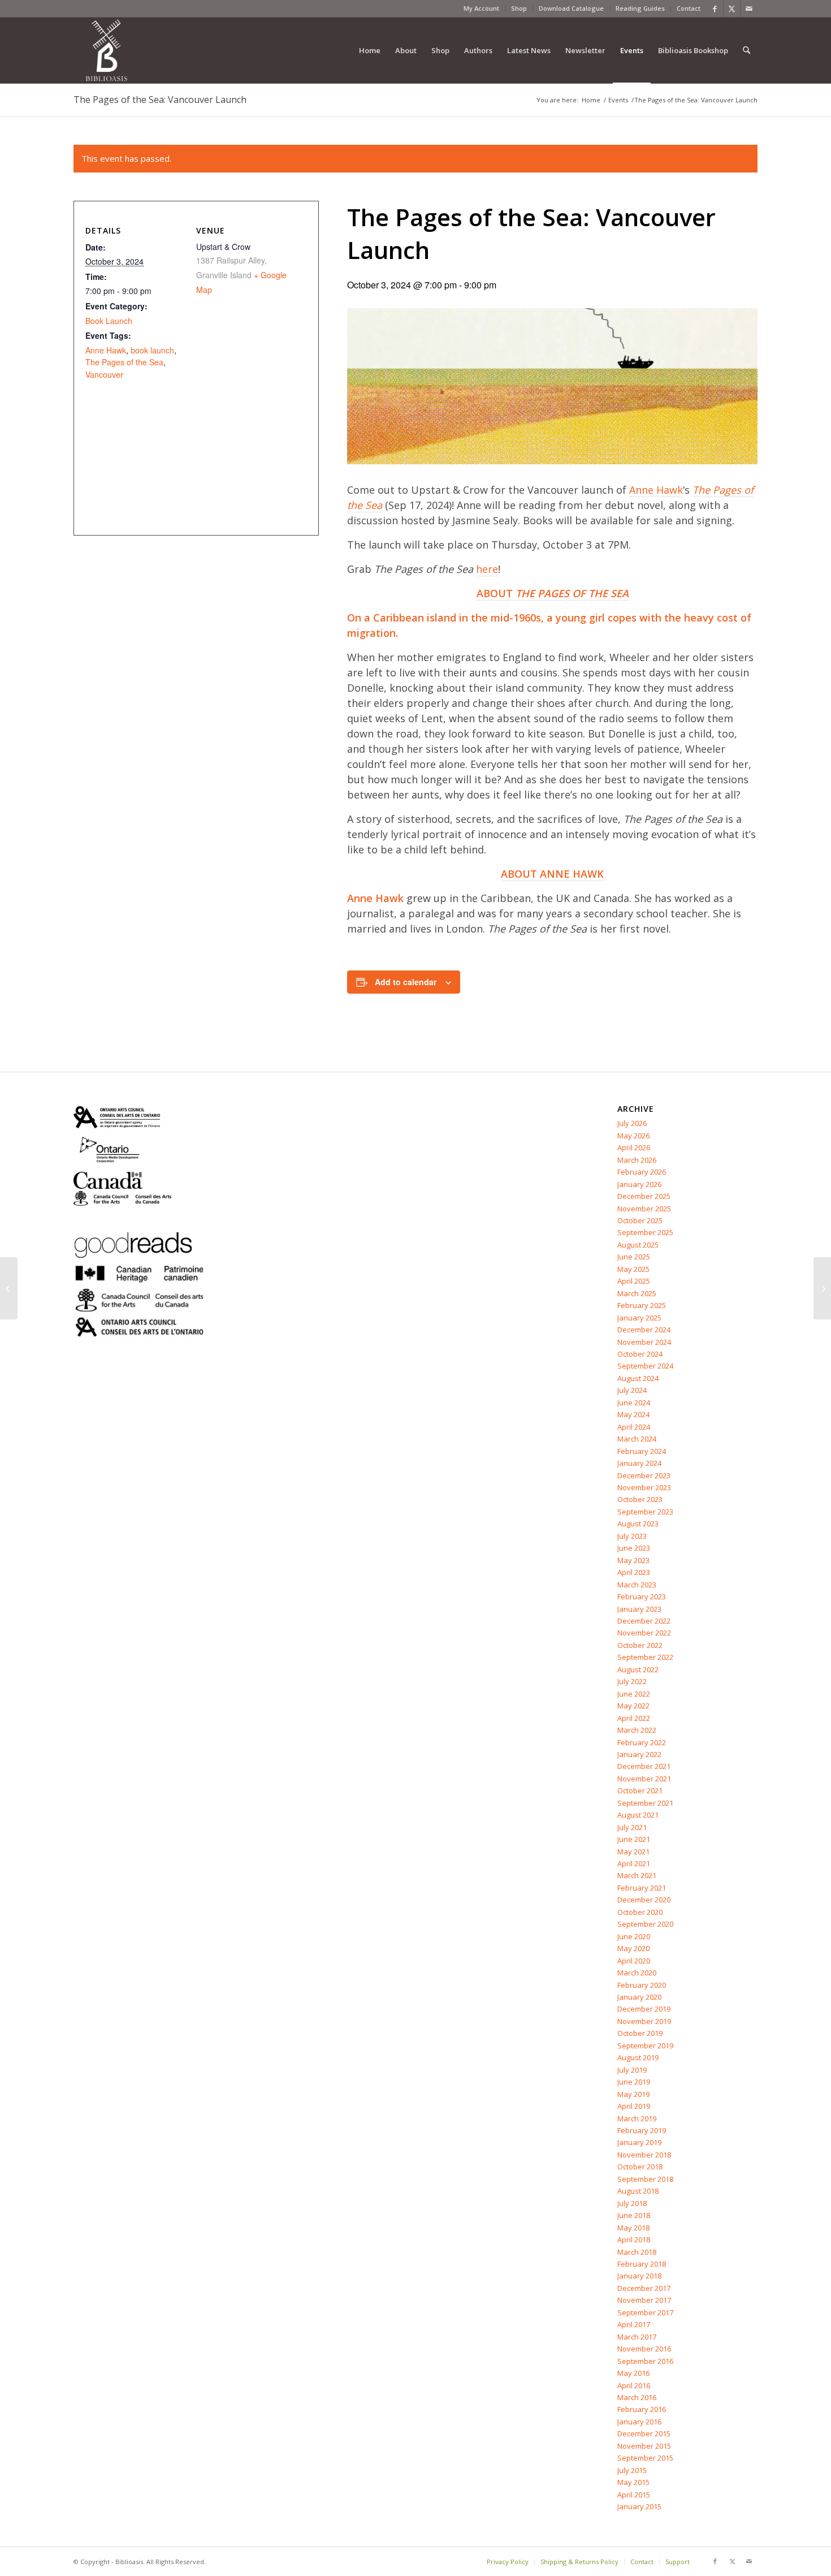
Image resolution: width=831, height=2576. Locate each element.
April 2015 (634, 2495)
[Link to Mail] (749, 8)
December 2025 (644, 1196)
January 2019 (639, 2142)
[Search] (746, 50)
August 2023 (638, 1524)
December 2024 (644, 1330)
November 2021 (644, 1779)
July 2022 (632, 1681)
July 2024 (632, 1390)
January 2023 (639, 1609)
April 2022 (634, 1718)
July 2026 (632, 1123)
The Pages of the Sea (124, 362)
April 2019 (634, 2106)
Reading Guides (640, 8)
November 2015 (644, 2446)
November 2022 (644, 1633)
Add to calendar (406, 982)
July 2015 (632, 2470)
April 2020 (634, 1961)
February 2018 (642, 2264)
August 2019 (638, 2057)
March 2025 (637, 1293)
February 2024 (642, 1451)
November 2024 (644, 1342)
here (487, 569)
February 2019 (642, 2130)
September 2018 (645, 2179)
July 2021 (632, 1827)
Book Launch (109, 321)
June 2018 (634, 2215)
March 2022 (637, 1730)
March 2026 (637, 1160)
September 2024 (645, 1366)
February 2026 (642, 1172)
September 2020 (645, 1924)
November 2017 (644, 2300)
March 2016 (637, 2397)
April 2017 (634, 2324)
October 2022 (640, 1645)
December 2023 (644, 1475)
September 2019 (645, 2046)
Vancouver (104, 374)
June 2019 (634, 2082)
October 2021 (640, 1790)
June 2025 (634, 1257)
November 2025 (644, 1209)
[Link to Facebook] (715, 8)
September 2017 (645, 2312)
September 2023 (645, 1512)
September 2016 (645, 2361)
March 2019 (637, 2118)
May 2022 (633, 1706)
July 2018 (632, 2203)
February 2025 (642, 1305)
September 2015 (645, 2458)
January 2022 (639, 1754)
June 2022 (634, 1694)
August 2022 (638, 1669)
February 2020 (642, 1985)
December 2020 (644, 1900)
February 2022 (642, 1742)
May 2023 (633, 1560)
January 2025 (639, 1318)
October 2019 (640, 2033)
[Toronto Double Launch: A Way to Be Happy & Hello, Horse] (9, 1288)
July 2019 (632, 2070)
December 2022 (644, 1621)
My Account (481, 8)
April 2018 (634, 2240)
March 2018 (637, 2252)
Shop (519, 8)
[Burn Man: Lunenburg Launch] (822, 1288)
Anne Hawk (656, 490)
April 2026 (634, 1147)
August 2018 (638, 2191)
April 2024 (634, 1427)
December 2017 (644, 2288)
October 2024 (640, 1354)
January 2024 (639, 1463)
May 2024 (633, 1414)
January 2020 (639, 1997)
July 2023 (632, 1536)
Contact (689, 8)
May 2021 (633, 1852)
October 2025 (640, 1220)
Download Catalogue (571, 8)
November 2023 (644, 1487)
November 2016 (644, 2349)
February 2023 (642, 1596)
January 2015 (639, 2506)
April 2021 (634, 1863)
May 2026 (633, 1136)
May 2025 (633, 1269)
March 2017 (637, 2337)
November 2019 (644, 2021)
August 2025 (638, 1245)
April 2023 (634, 1572)
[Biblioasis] (106, 50)
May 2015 (633, 2482)
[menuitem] (482, 8)
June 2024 (634, 1403)
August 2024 (638, 1378)
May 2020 (633, 1948)
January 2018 (639, 2276)
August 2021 (638, 1815)
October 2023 (640, 1499)
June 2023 (634, 1548)
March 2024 (637, 1439)
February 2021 (642, 1888)
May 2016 (633, 2373)
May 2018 (633, 2228)
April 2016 (634, 2385)
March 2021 (637, 1875)
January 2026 (639, 1184)
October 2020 (640, 1912)
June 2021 (634, 1839)
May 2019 (633, 2094)
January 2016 (639, 2422)
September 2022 (645, 1657)
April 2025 (634, 1281)
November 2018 (644, 2155)
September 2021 (645, 1803)
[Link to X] (732, 8)
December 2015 (644, 2433)
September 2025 (645, 1232)
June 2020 (634, 1936)
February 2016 (642, 2409)
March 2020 (637, 1973)
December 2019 (644, 2009)
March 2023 (637, 1585)
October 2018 (640, 2167)
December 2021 (644, 1766)
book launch (152, 350)
